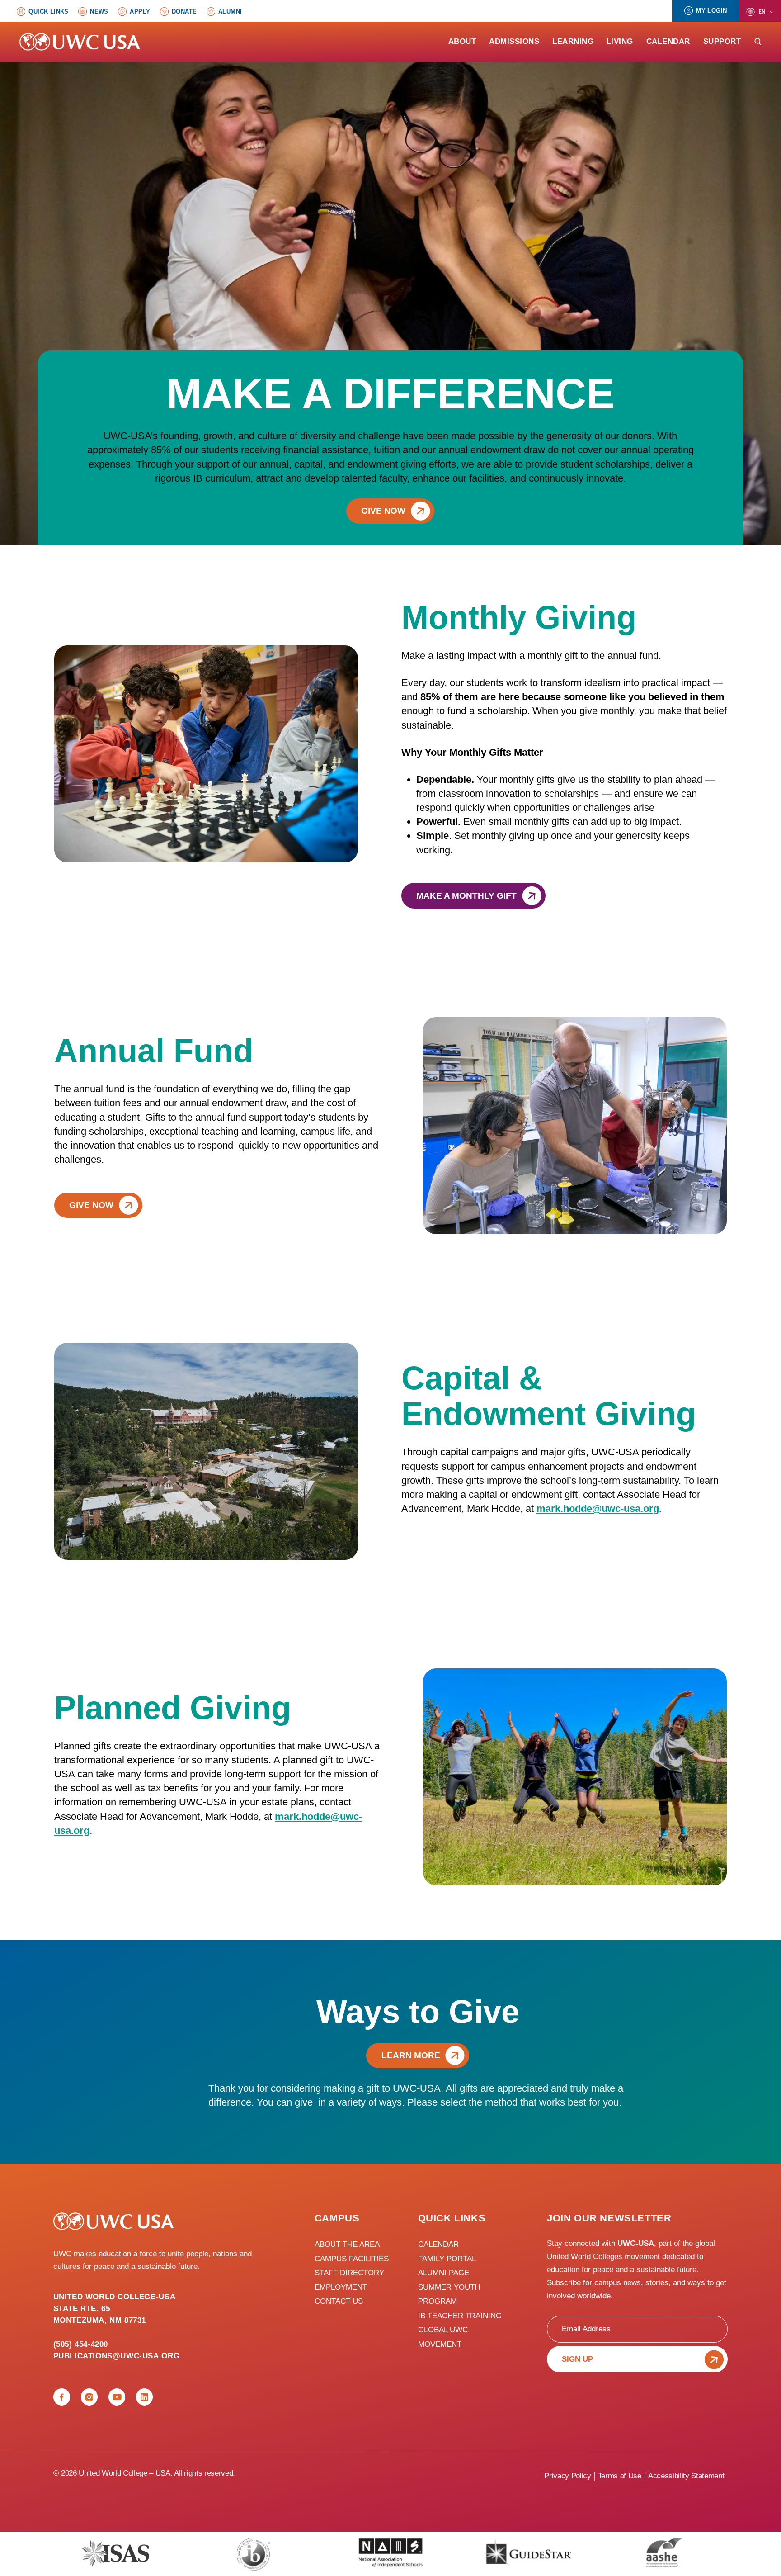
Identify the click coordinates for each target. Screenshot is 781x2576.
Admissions (514, 42)
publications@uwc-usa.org (117, 2356)
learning (573, 42)
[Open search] (758, 41)
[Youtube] (117, 2397)
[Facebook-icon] (62, 2397)
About (462, 42)
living (620, 42)
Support (722, 42)
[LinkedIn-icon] (144, 2397)
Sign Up (577, 2359)
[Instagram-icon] (89, 2397)
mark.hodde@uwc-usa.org (598, 1508)
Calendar (668, 42)
